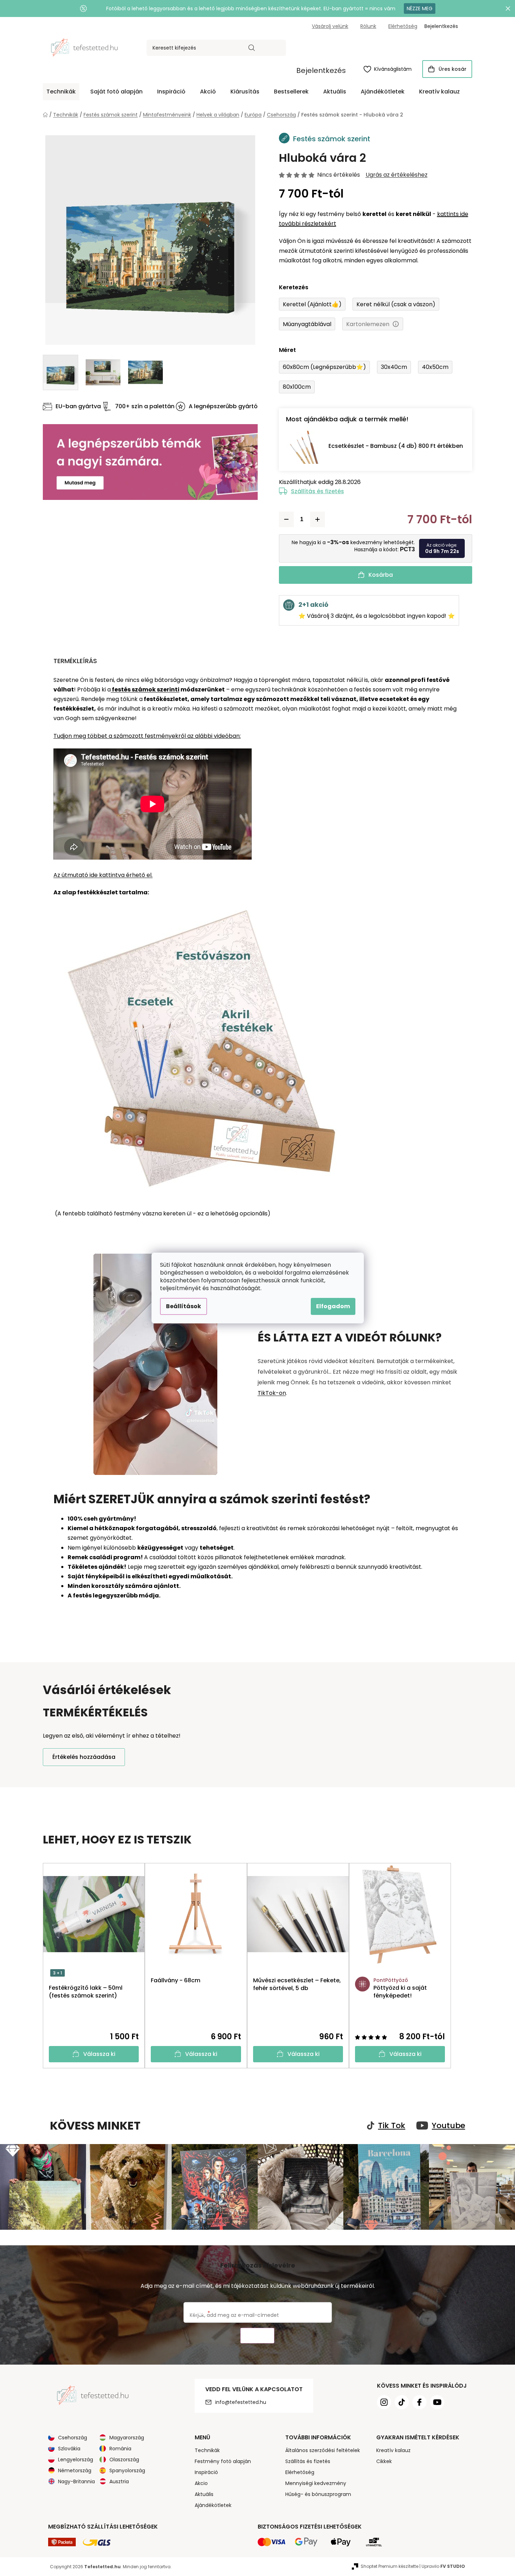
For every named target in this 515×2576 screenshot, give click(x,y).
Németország (75, 2470)
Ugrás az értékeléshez (397, 175)
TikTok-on (272, 1393)
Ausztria (119, 2481)
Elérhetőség (403, 26)
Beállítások (184, 1306)
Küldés (257, 2336)
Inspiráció (206, 2472)
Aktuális (204, 2494)
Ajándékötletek (213, 2505)
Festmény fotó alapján (223, 2461)
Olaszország (124, 2460)
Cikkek (384, 2461)
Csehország (73, 2438)
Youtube (448, 2126)
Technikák (207, 2450)
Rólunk (368, 26)
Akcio (201, 2483)
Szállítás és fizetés (317, 491)
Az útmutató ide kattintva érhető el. (103, 875)
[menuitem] (61, 92)
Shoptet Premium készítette (390, 2566)
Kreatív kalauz (393, 2450)
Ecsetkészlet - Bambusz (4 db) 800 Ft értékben (396, 446)
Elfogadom (333, 1306)
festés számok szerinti (145, 689)
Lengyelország (76, 2460)
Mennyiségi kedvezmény (316, 2483)
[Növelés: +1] (317, 519)
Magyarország (127, 2438)
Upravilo (443, 2566)
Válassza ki (99, 2054)
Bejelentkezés (321, 70)
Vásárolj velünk (330, 26)
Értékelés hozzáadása (84, 1757)
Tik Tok (392, 2126)
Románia (120, 2449)
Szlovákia (69, 2449)
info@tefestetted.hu (241, 2402)
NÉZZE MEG (420, 8)
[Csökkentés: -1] (286, 519)
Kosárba (381, 575)
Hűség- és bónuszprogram (318, 2494)
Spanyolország (127, 2470)
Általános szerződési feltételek (323, 2450)
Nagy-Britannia (76, 2481)
